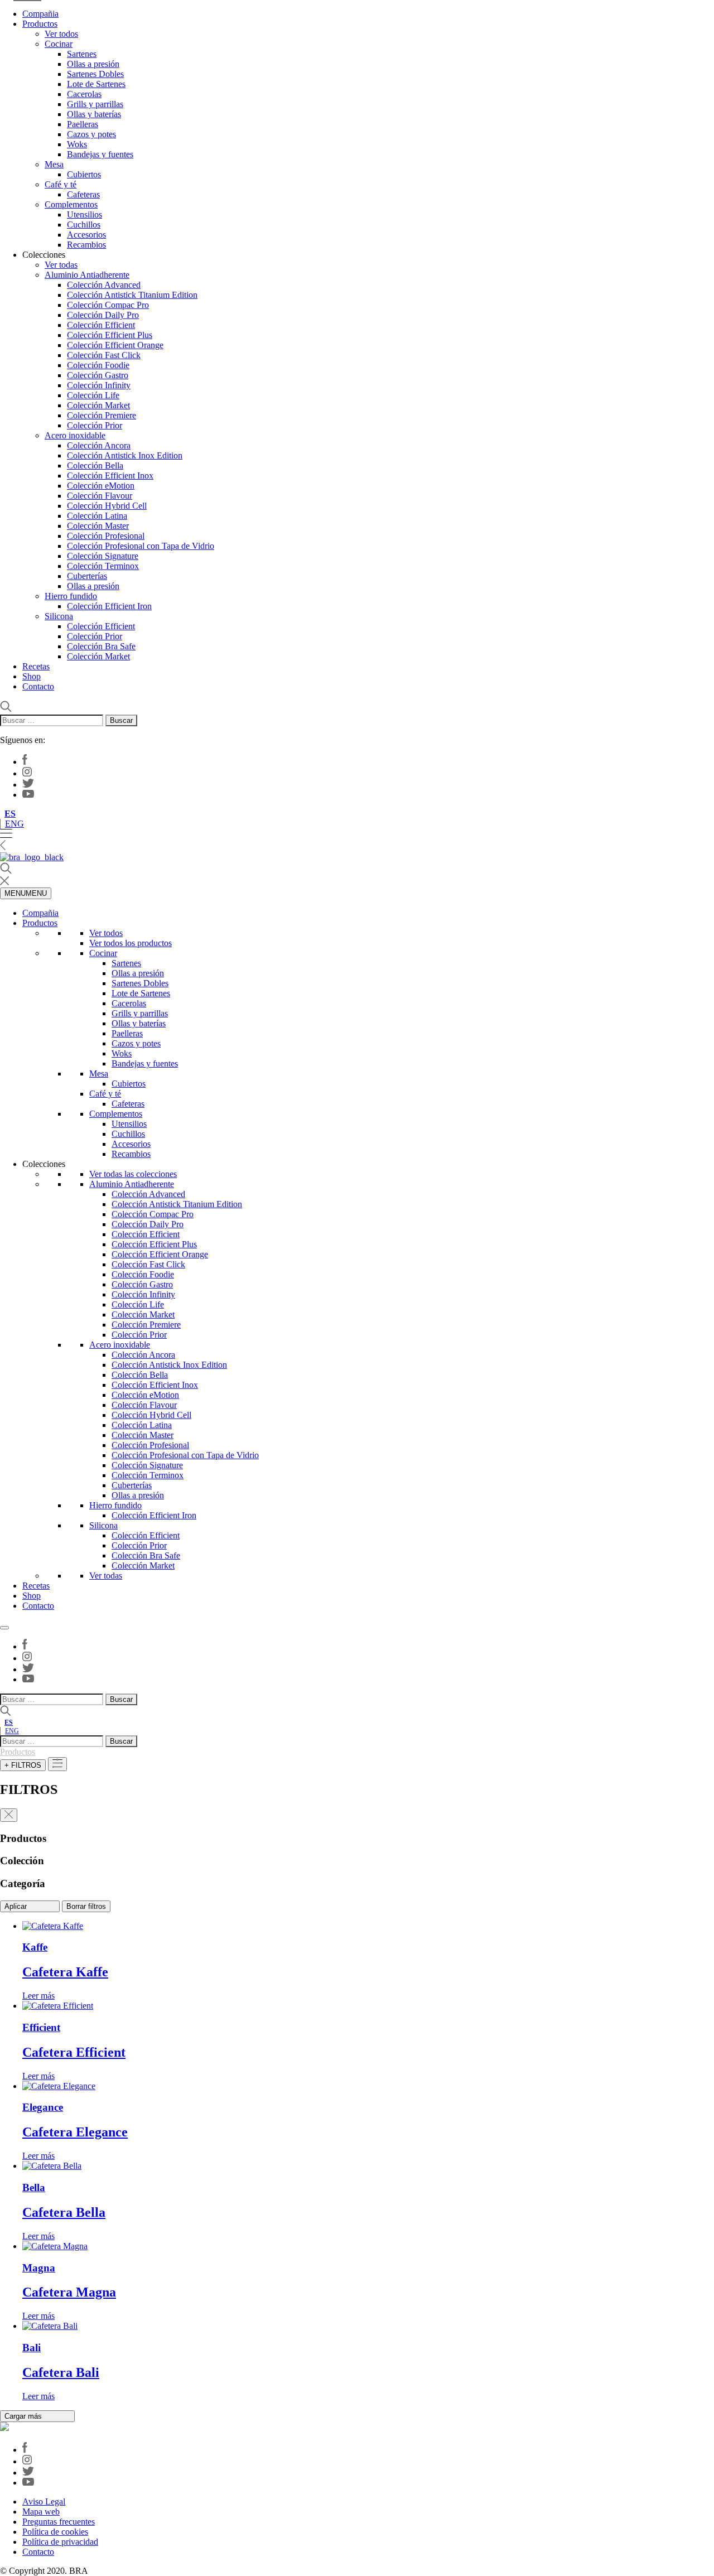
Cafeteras (83, 194)
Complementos (71, 204)
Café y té (61, 184)
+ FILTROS (23, 1765)
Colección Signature (103, 556)
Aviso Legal (44, 2502)
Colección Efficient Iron (109, 606)
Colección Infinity (99, 385)
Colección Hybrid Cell (107, 506)
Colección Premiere (102, 415)
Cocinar (59, 44)
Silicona (59, 616)
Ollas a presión (93, 64)
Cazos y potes (91, 134)
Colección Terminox (103, 566)
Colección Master (98, 526)
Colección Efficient (101, 325)
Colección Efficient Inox (110, 476)
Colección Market (98, 405)
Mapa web (41, 2512)
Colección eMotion (101, 486)
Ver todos (61, 34)
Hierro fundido (71, 596)
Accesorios (86, 235)
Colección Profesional (106, 536)
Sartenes (82, 54)
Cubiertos (84, 174)
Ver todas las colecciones (133, 1174)
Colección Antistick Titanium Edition (132, 295)
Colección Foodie (98, 365)
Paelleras (83, 124)
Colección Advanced (104, 285)
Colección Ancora (99, 445)
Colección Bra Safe (101, 646)
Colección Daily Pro (103, 315)
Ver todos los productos (131, 943)
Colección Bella (95, 465)
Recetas (36, 666)
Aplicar (17, 1906)
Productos (40, 24)
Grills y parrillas (95, 104)
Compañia (40, 14)
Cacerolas (84, 94)
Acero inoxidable (75, 435)
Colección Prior (95, 425)
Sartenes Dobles (95, 74)
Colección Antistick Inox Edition (125, 455)
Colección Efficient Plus (110, 335)
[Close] (4, 1628)
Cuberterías (87, 576)
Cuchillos (84, 225)
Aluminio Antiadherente (87, 275)
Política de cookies (55, 2532)
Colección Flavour (100, 496)
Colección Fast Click (104, 355)
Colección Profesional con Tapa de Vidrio (141, 546)
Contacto (38, 686)
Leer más (38, 1996)
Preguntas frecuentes (59, 2522)
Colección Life (93, 395)
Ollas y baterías (94, 114)
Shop (32, 676)
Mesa (54, 164)
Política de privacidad (60, 2542)
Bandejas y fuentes (100, 154)
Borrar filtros (86, 1906)
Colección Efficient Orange (115, 345)
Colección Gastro (98, 375)
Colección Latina (97, 516)
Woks (77, 144)
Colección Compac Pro (108, 305)
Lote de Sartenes (96, 84)
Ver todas (61, 265)
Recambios (86, 245)
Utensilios (85, 214)
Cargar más (24, 2416)
